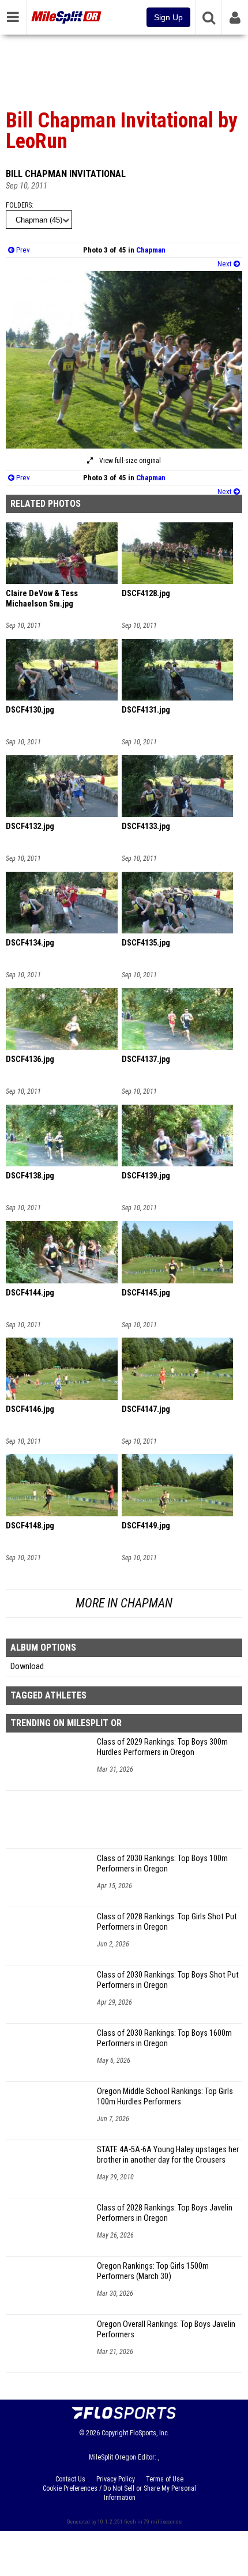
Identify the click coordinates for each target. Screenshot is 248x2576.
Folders (19, 205)
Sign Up (168, 17)
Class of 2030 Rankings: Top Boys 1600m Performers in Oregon (164, 2038)
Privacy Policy (116, 2479)
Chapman (151, 250)
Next (226, 264)
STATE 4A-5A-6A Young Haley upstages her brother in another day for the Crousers (168, 2155)
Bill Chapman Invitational (66, 174)
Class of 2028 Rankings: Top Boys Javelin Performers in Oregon (165, 2213)
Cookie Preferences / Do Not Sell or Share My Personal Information (119, 2493)
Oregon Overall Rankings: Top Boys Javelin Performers (166, 2330)
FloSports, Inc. (150, 2433)
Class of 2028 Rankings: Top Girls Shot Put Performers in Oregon (167, 1922)
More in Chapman (124, 1603)
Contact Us (70, 2479)
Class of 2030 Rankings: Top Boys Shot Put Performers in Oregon (168, 1980)
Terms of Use (165, 2479)
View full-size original (129, 461)
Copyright (115, 2433)
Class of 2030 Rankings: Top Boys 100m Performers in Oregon (162, 1864)
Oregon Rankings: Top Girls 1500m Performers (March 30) (153, 2271)
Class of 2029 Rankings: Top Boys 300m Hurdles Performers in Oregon (162, 1747)
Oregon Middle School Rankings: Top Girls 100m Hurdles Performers (165, 2097)
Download (27, 1667)
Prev (22, 250)
